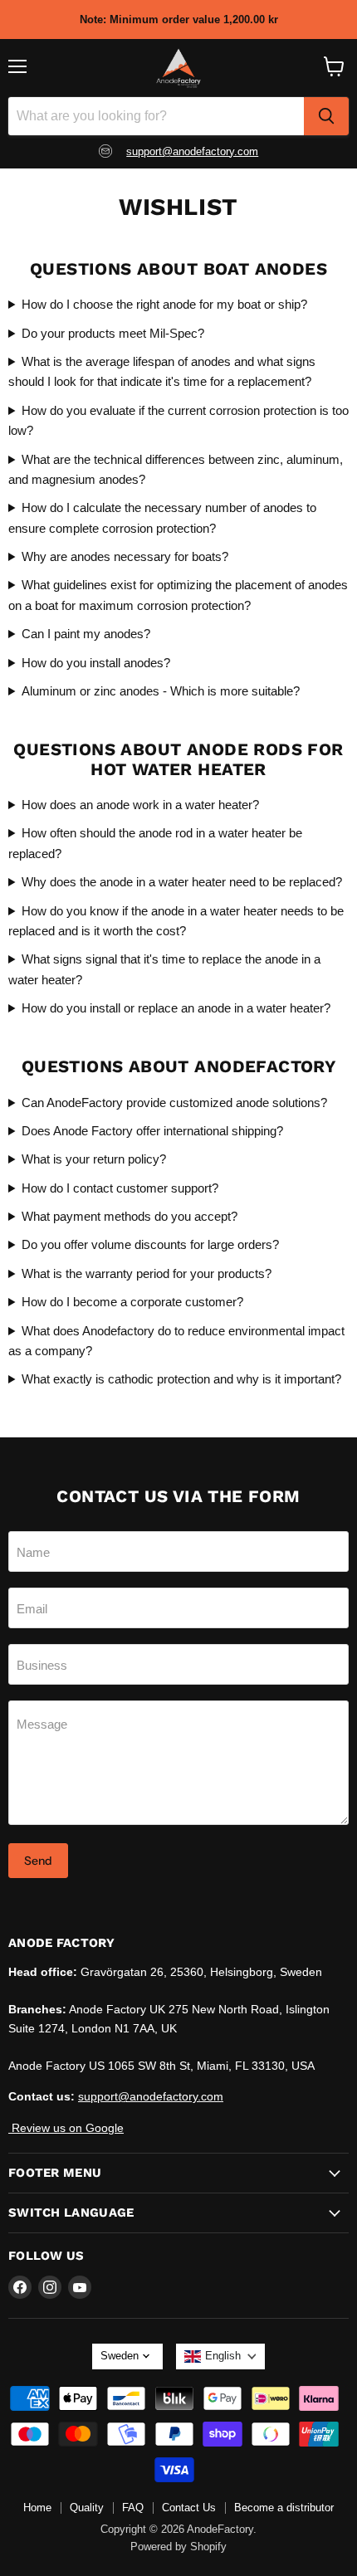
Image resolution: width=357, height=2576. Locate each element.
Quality (87, 2508)
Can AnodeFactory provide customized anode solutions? (174, 1103)
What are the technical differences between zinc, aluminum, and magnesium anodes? (176, 469)
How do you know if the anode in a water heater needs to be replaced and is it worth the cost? (176, 921)
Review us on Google (66, 2128)
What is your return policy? (94, 1159)
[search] (326, 116)
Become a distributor (284, 2508)
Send (38, 1861)
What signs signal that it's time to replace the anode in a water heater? (164, 969)
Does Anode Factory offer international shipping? (152, 1131)
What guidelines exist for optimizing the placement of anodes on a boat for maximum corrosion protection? (178, 595)
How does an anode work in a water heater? (140, 805)
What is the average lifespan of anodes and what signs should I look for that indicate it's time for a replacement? (162, 371)
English (223, 2356)
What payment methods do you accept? (130, 1216)
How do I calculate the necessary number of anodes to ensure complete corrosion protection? (162, 517)
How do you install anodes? (96, 663)
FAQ (133, 2508)
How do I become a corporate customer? (132, 1302)
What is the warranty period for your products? (147, 1273)
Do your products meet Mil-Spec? (113, 333)
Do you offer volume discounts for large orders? (150, 1244)
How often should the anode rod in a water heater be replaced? (155, 843)
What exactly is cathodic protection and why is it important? (181, 1379)
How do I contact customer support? (120, 1188)
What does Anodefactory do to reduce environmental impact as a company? (176, 1341)
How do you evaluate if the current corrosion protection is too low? (178, 420)
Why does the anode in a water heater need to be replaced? (182, 882)
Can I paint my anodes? (86, 634)
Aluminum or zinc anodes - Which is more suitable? (161, 691)
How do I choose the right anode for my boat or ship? (164, 304)
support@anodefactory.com (192, 151)
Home (37, 2508)
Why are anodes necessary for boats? (125, 556)
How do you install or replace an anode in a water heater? (176, 1008)
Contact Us (189, 2508)
